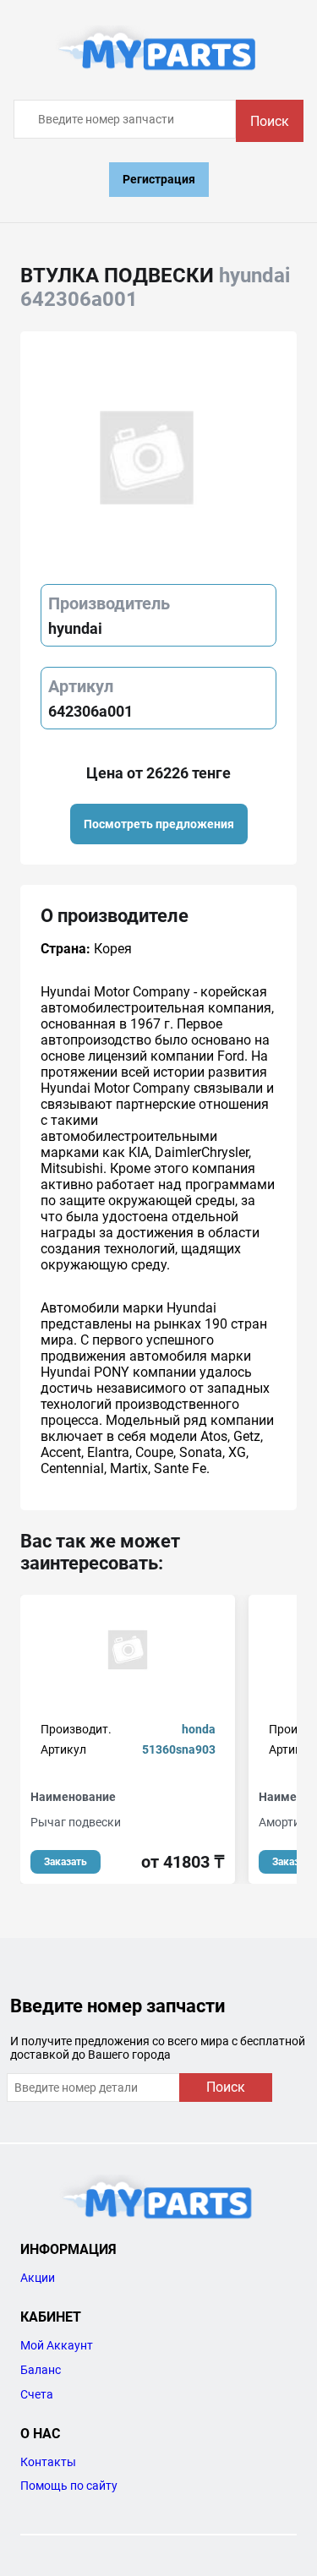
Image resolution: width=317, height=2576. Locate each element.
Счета (37, 2394)
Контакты (48, 2462)
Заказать (66, 1862)
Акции (38, 2278)
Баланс (41, 2370)
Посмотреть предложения (159, 824)
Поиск (270, 121)
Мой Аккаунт (57, 2345)
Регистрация (159, 179)
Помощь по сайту (69, 2486)
